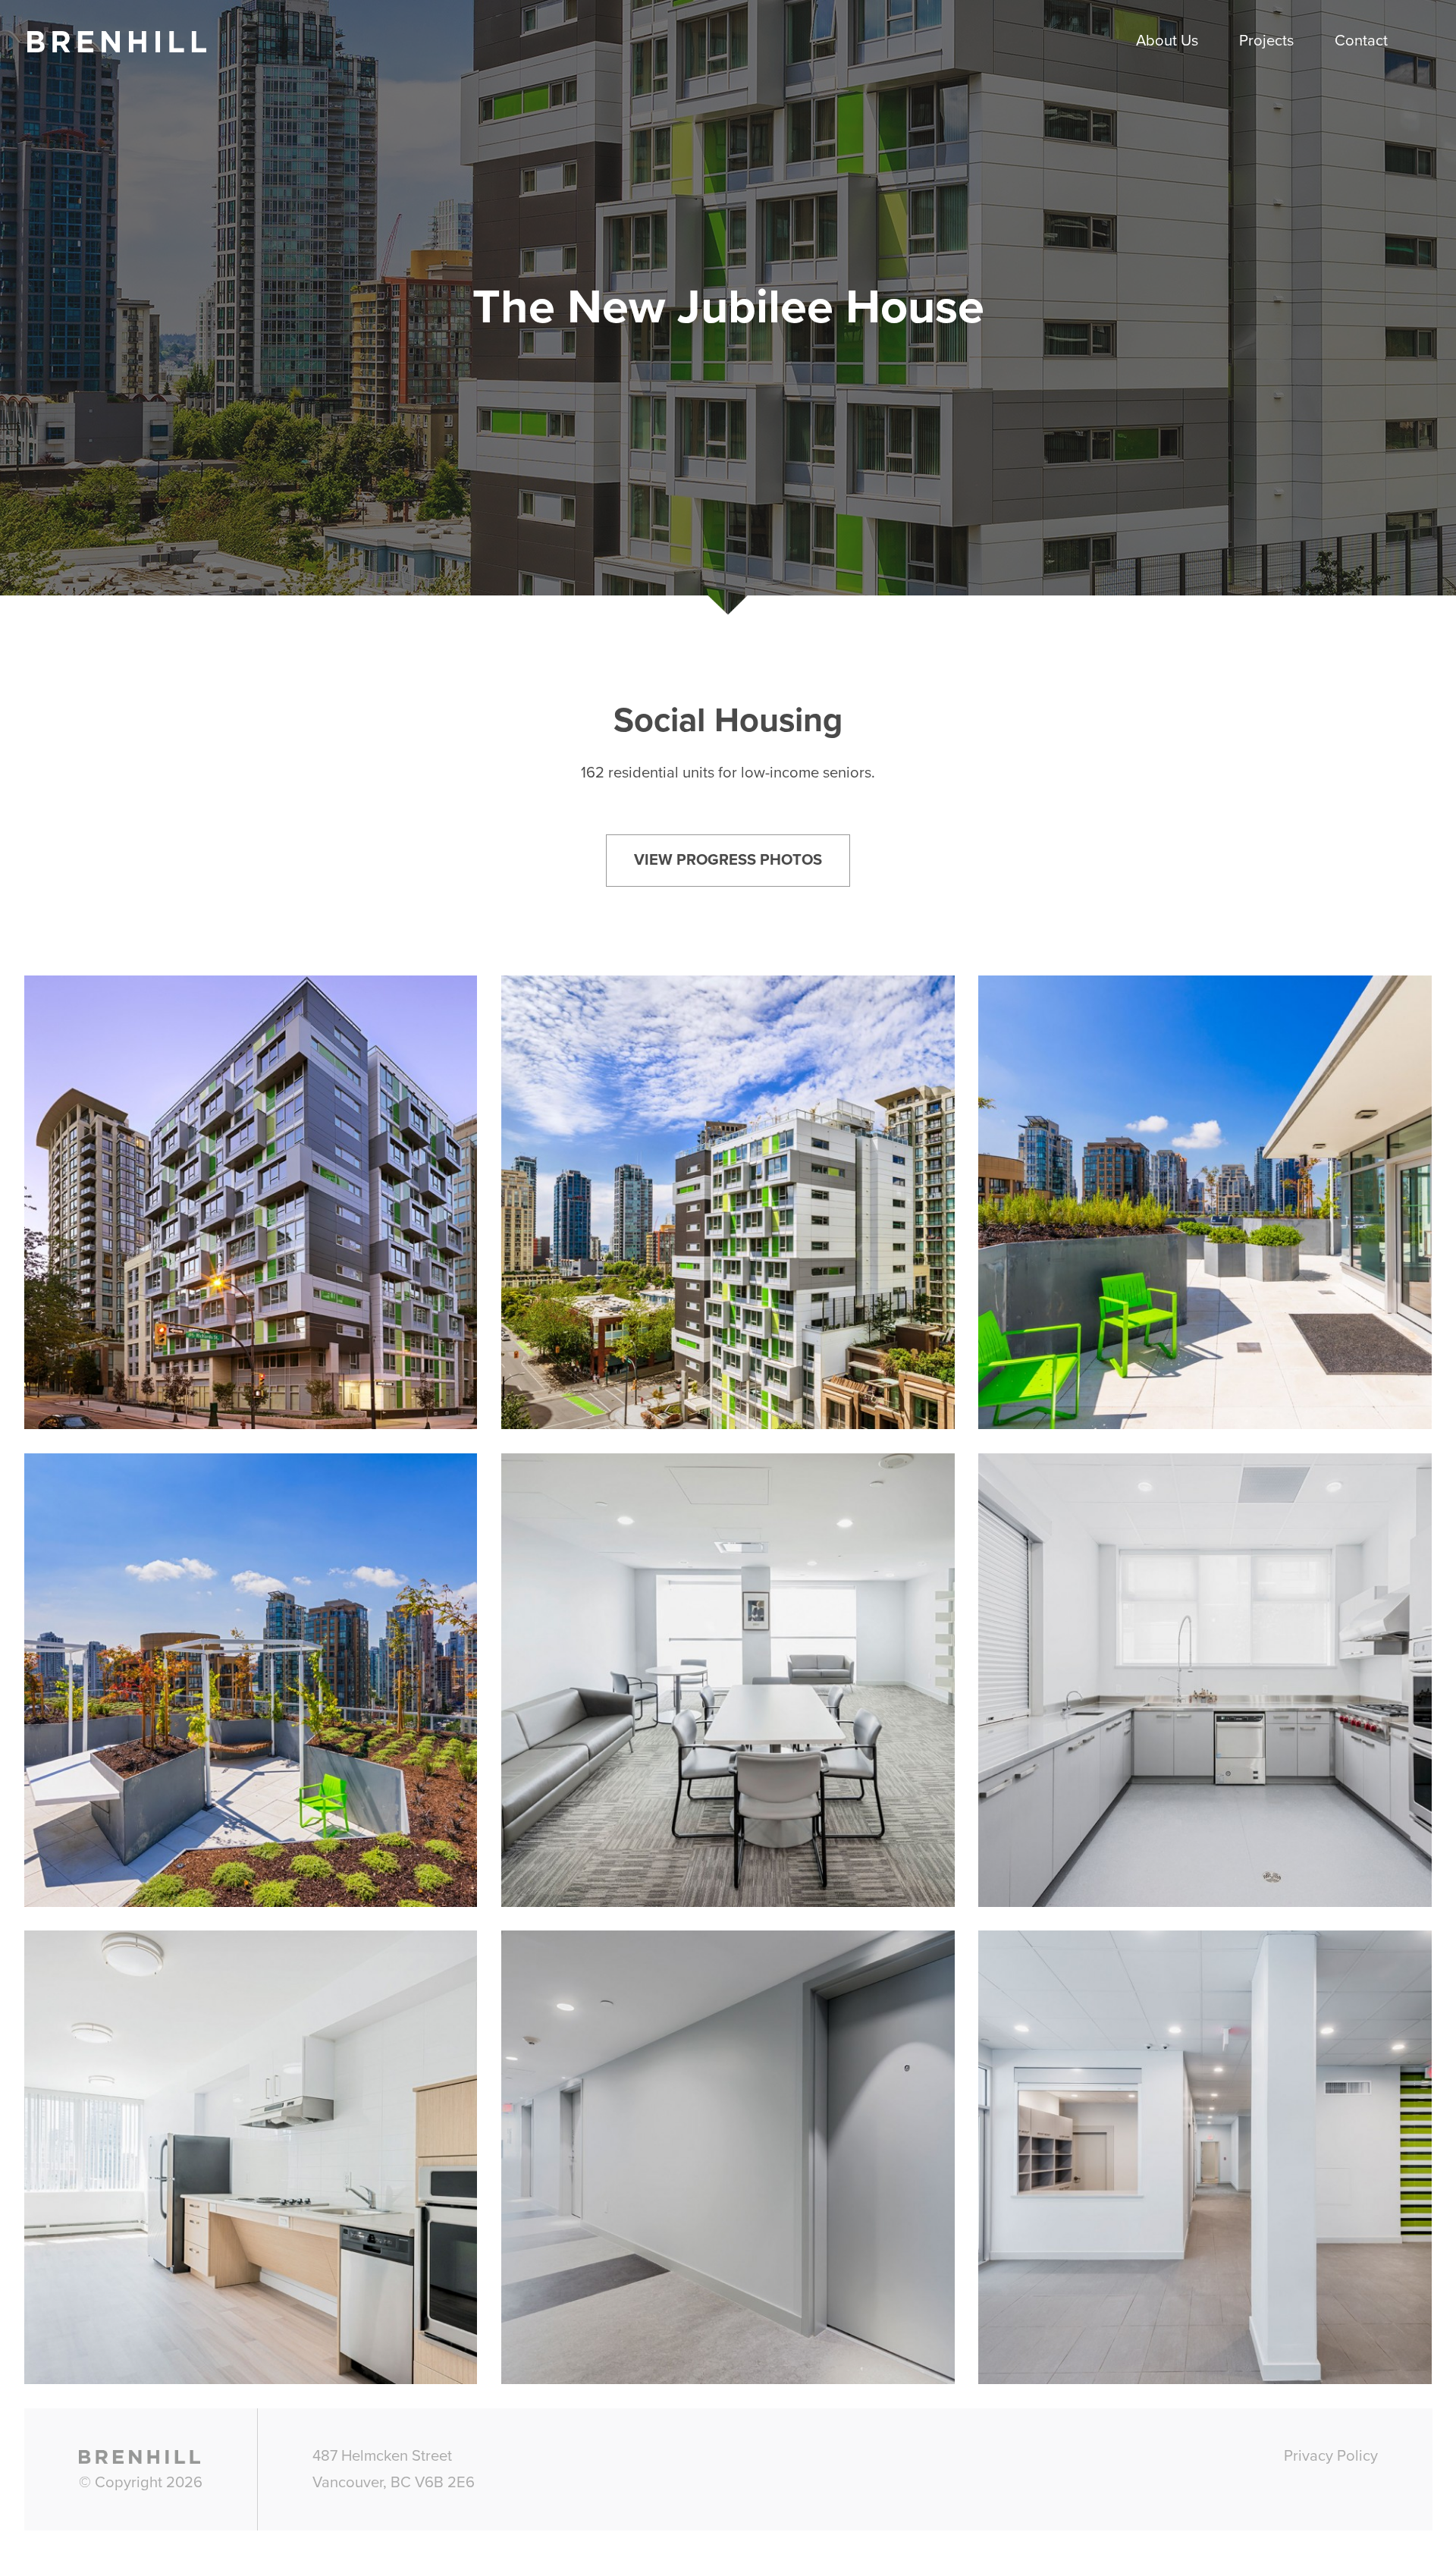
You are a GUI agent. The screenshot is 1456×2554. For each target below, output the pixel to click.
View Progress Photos (728, 860)
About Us (1167, 41)
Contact (1361, 41)
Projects (1266, 41)
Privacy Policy (1331, 2456)
